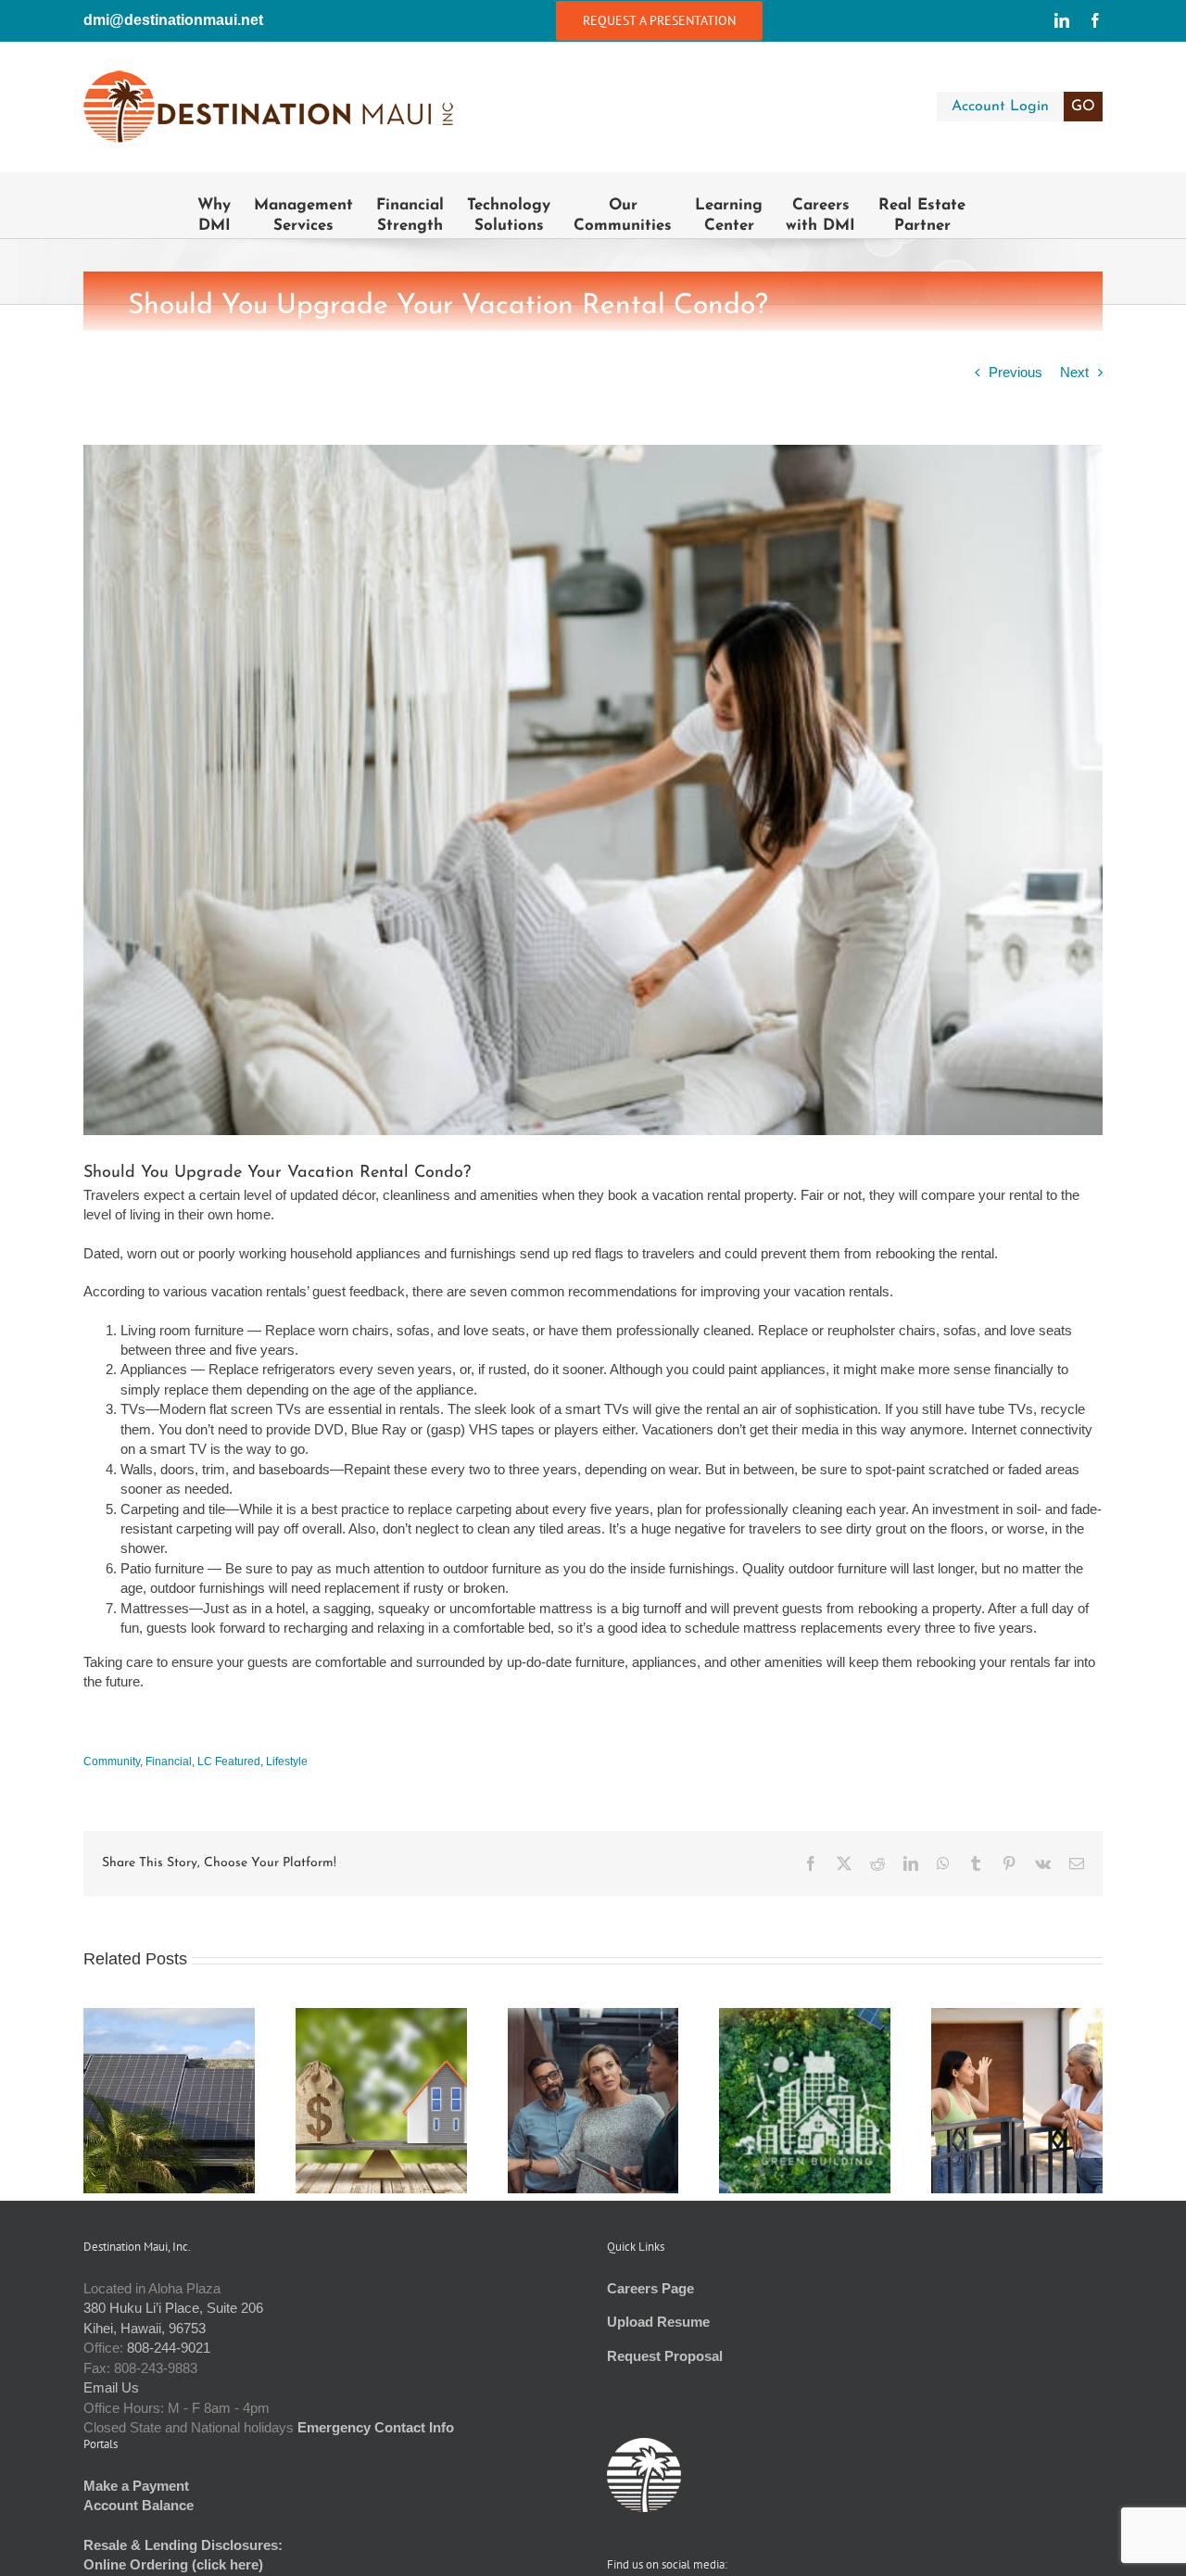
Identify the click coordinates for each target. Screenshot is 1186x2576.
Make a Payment (136, 2486)
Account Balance (139, 2505)
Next (1074, 372)
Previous (1016, 372)
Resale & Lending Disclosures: (183, 2545)
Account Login (1023, 107)
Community (112, 1762)
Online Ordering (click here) (173, 2564)
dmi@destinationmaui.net (173, 20)
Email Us (111, 2387)
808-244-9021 (169, 2348)
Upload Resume (658, 2322)
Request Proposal (665, 2356)
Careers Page (650, 2288)
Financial (169, 1762)
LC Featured (229, 1762)
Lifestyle (287, 1762)
